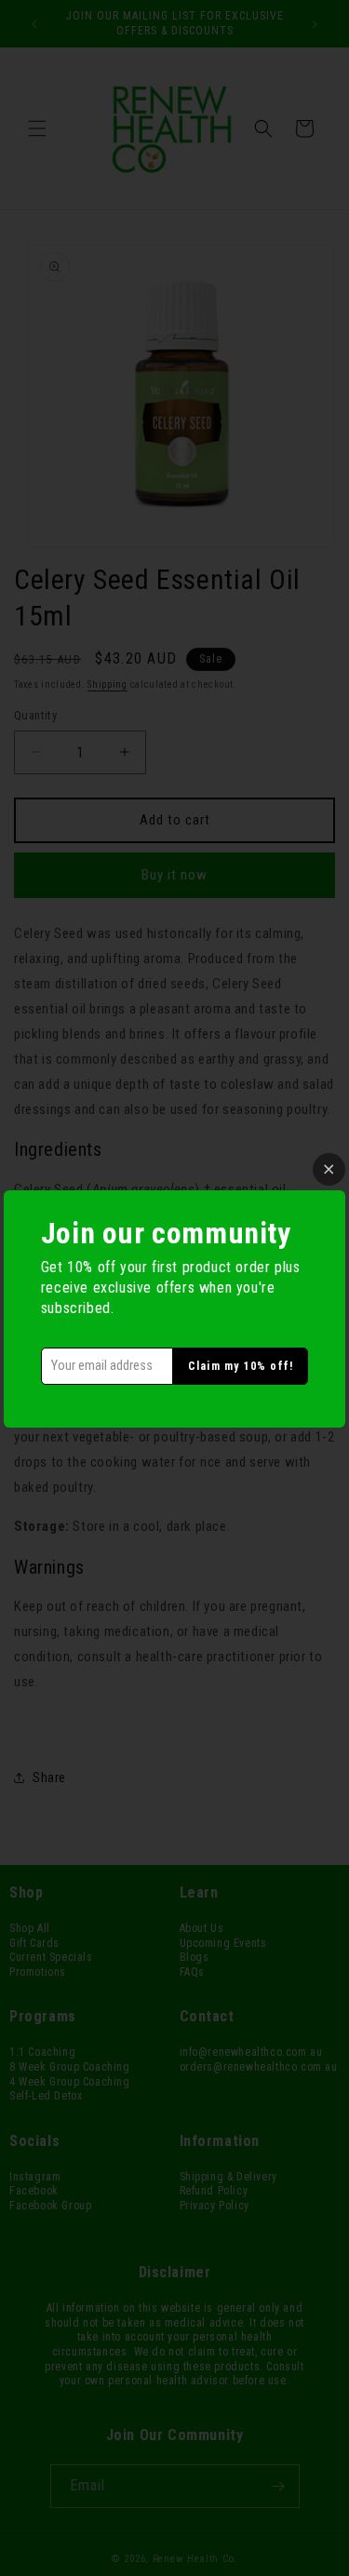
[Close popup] (329, 1169)
